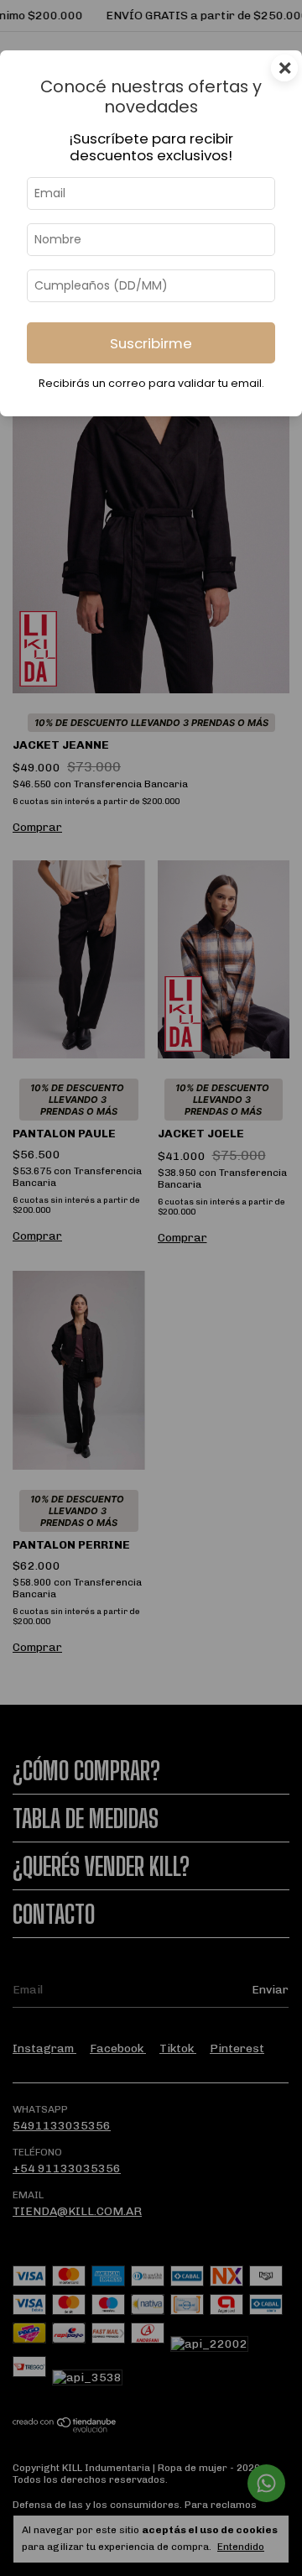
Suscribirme (151, 343)
